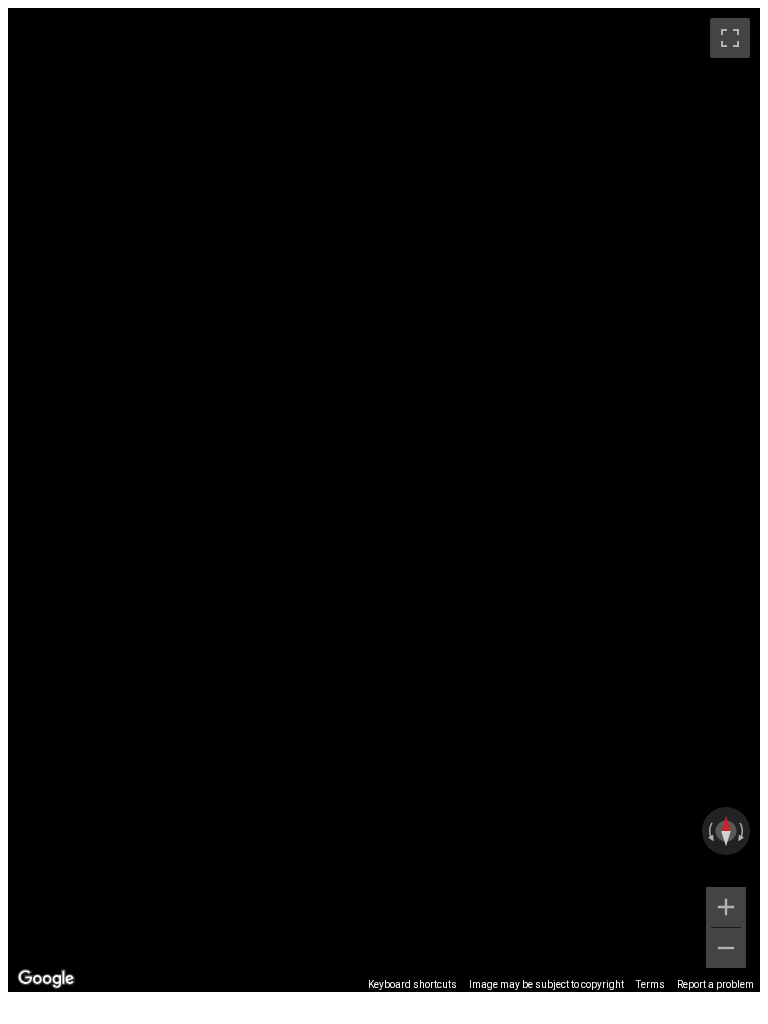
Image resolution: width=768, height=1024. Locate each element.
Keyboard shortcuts (412, 984)
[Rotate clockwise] (743, 831)
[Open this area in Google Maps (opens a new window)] (46, 979)
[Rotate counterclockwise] (709, 831)
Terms (650, 984)
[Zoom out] (726, 948)
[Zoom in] (726, 907)
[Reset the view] (726, 831)
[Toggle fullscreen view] (730, 38)
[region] (384, 500)
